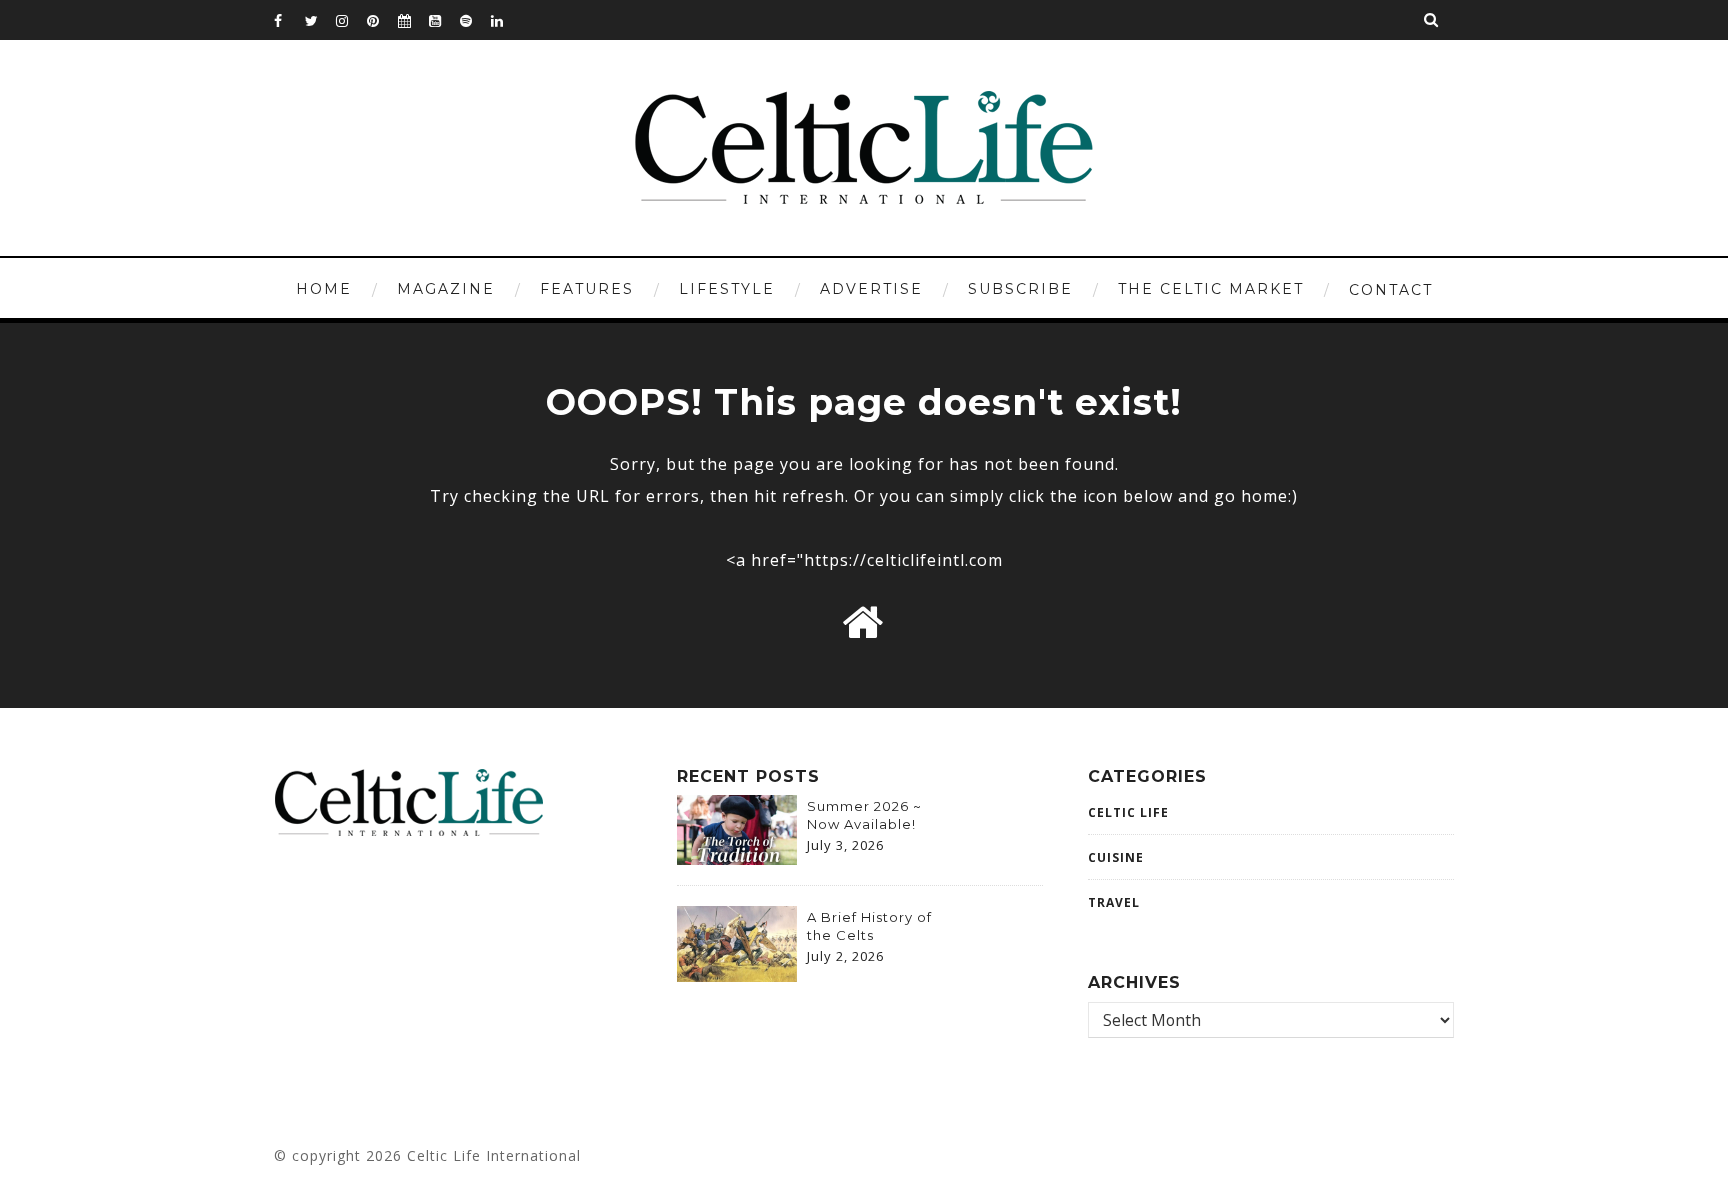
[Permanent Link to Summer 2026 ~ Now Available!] (737, 859)
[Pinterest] (382, 20)
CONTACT (1391, 290)
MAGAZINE (446, 289)
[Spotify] (475, 20)
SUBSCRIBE (1020, 289)
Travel (1114, 902)
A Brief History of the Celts (869, 926)
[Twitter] (320, 20)
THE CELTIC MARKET (1211, 289)
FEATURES (587, 289)
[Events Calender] (413, 20)
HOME (324, 289)
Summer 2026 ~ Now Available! (864, 815)
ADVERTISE (871, 289)
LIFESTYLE (727, 289)
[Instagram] (351, 20)
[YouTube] (444, 20)
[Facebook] (289, 20)
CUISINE (1116, 857)
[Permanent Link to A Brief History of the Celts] (737, 976)
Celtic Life (1128, 812)
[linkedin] (506, 20)
